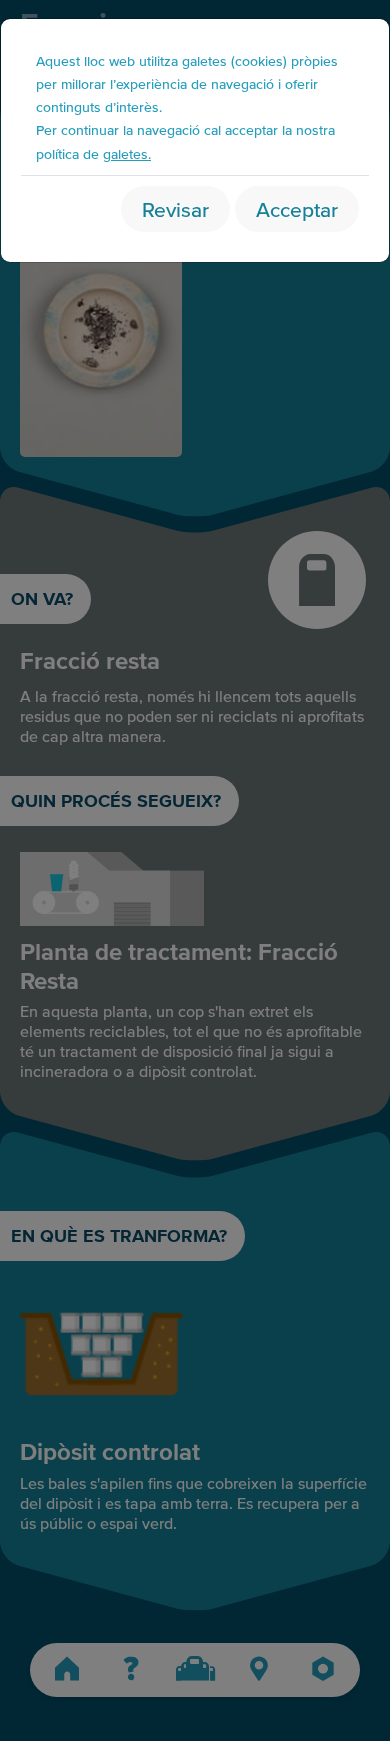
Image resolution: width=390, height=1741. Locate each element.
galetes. (127, 153)
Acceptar (297, 208)
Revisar (175, 208)
